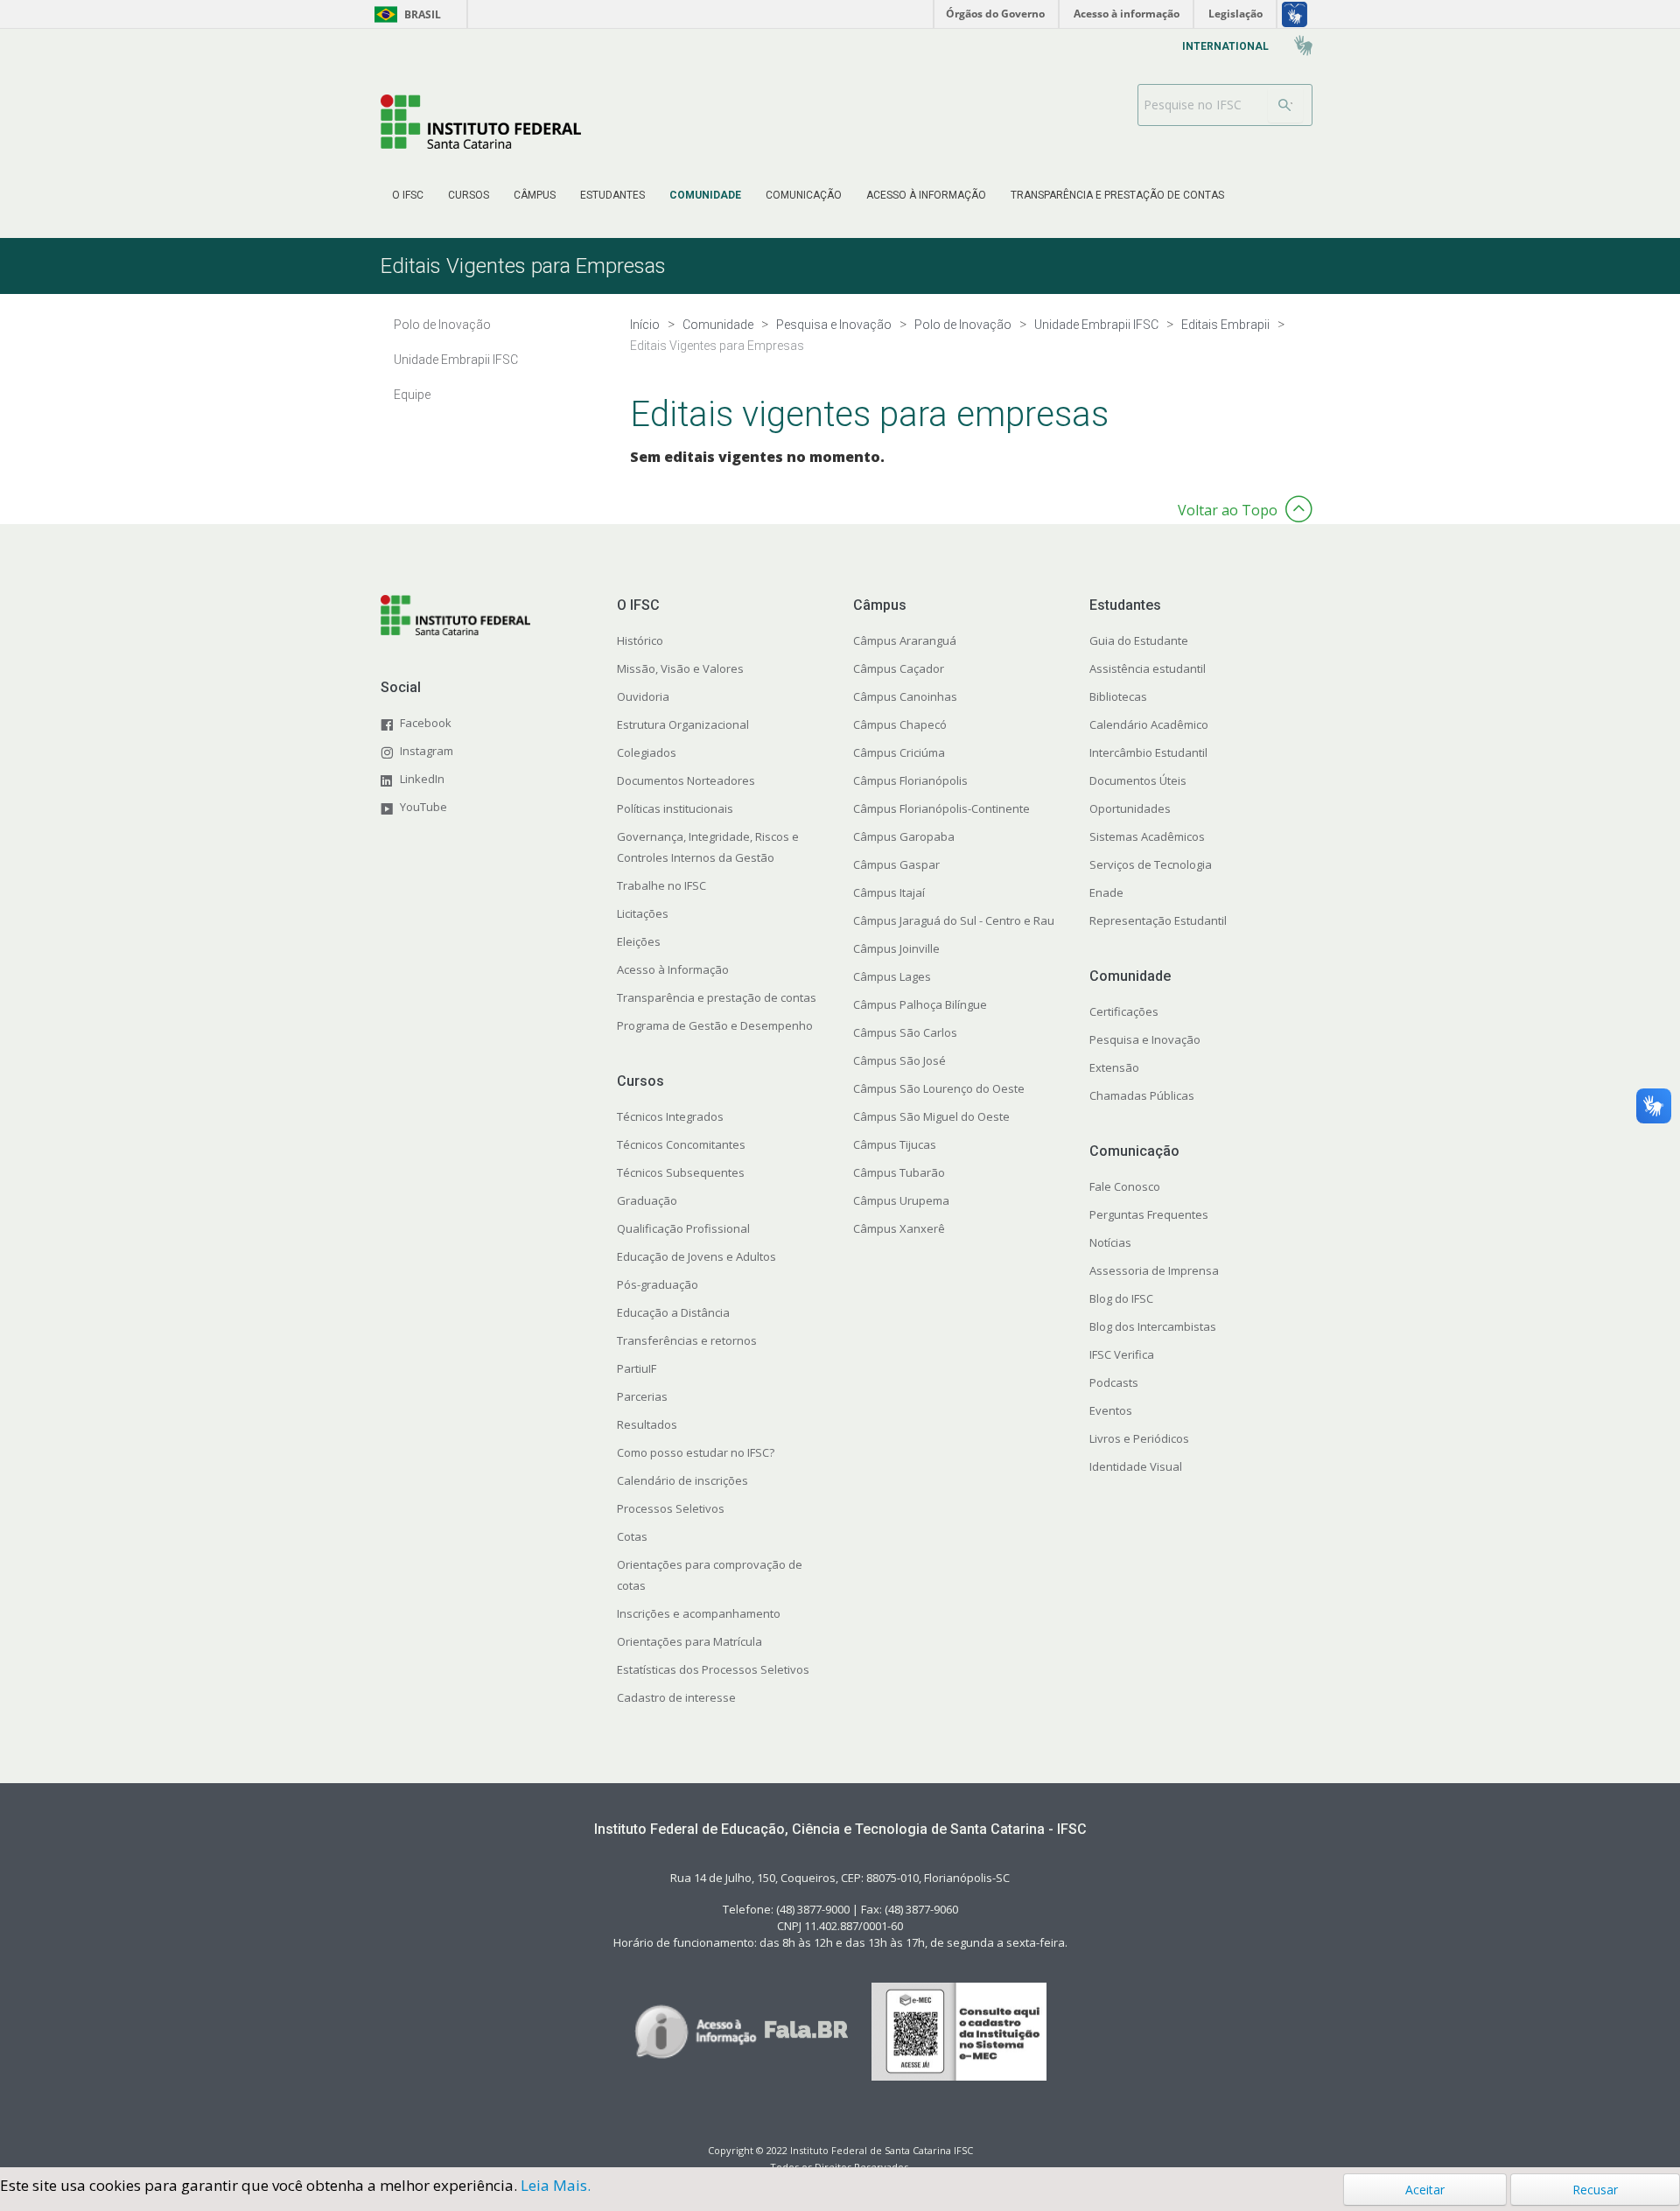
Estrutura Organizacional (683, 724)
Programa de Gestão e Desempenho (715, 1025)
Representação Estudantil (1158, 920)
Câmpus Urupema (901, 1200)
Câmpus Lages (892, 976)
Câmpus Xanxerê (899, 1228)
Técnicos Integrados (670, 1116)
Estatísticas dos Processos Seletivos (713, 1669)
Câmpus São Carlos (905, 1032)
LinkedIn (422, 779)
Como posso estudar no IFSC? (696, 1452)
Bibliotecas (1118, 696)
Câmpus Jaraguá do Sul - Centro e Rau (954, 920)
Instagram (427, 751)
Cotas (632, 1536)
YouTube (423, 807)
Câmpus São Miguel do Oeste (931, 1116)
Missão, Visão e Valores (680, 668)
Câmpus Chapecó (900, 724)
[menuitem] (408, 195)
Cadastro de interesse (676, 1697)
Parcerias (642, 1396)
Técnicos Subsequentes (681, 1172)
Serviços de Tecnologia (1151, 864)
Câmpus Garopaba (904, 836)
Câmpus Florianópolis (910, 780)
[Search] (1285, 105)
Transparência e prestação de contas (717, 997)
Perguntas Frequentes (1149, 1214)
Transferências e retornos (687, 1340)
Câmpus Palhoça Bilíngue (920, 1004)
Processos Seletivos (671, 1508)
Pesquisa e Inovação (1145, 1039)
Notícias (1110, 1242)
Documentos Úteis (1138, 780)
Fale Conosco (1125, 1186)
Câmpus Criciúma (899, 752)
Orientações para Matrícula (689, 1641)
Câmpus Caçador (899, 668)
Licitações (643, 913)
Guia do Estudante (1139, 640)
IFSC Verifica (1122, 1354)
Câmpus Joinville (896, 948)
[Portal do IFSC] (481, 121)
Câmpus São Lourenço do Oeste (939, 1088)
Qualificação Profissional (683, 1228)
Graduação (647, 1200)
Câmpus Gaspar (896, 864)
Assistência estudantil (1148, 668)
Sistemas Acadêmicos (1147, 836)
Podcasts (1114, 1382)
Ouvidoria (643, 696)
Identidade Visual (1136, 1466)
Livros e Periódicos (1139, 1438)
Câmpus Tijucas (895, 1144)
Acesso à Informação (673, 969)
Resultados (647, 1424)
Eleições (639, 941)
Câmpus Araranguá (905, 640)
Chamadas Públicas (1142, 1095)
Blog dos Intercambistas (1153, 1326)
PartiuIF (637, 1368)
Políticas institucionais (675, 808)
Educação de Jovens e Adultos (696, 1256)
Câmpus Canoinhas (905, 696)
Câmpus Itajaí (889, 892)
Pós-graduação (658, 1284)
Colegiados (647, 752)
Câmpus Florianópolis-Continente (941, 808)
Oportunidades (1130, 808)
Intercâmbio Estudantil (1148, 752)
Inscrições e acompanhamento (699, 1613)
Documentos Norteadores (686, 780)
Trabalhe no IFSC (661, 885)
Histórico (640, 640)
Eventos (1111, 1410)
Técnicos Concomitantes (681, 1144)
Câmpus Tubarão (899, 1172)
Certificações (1124, 1011)
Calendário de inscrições (682, 1480)
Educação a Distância (673, 1312)
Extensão (1114, 1067)
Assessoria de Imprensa (1154, 1270)
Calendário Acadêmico (1149, 724)
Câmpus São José (899, 1060)
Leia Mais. (556, 2185)
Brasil (405, 14)
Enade (1106, 892)
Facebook (426, 723)
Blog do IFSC (1121, 1298)
